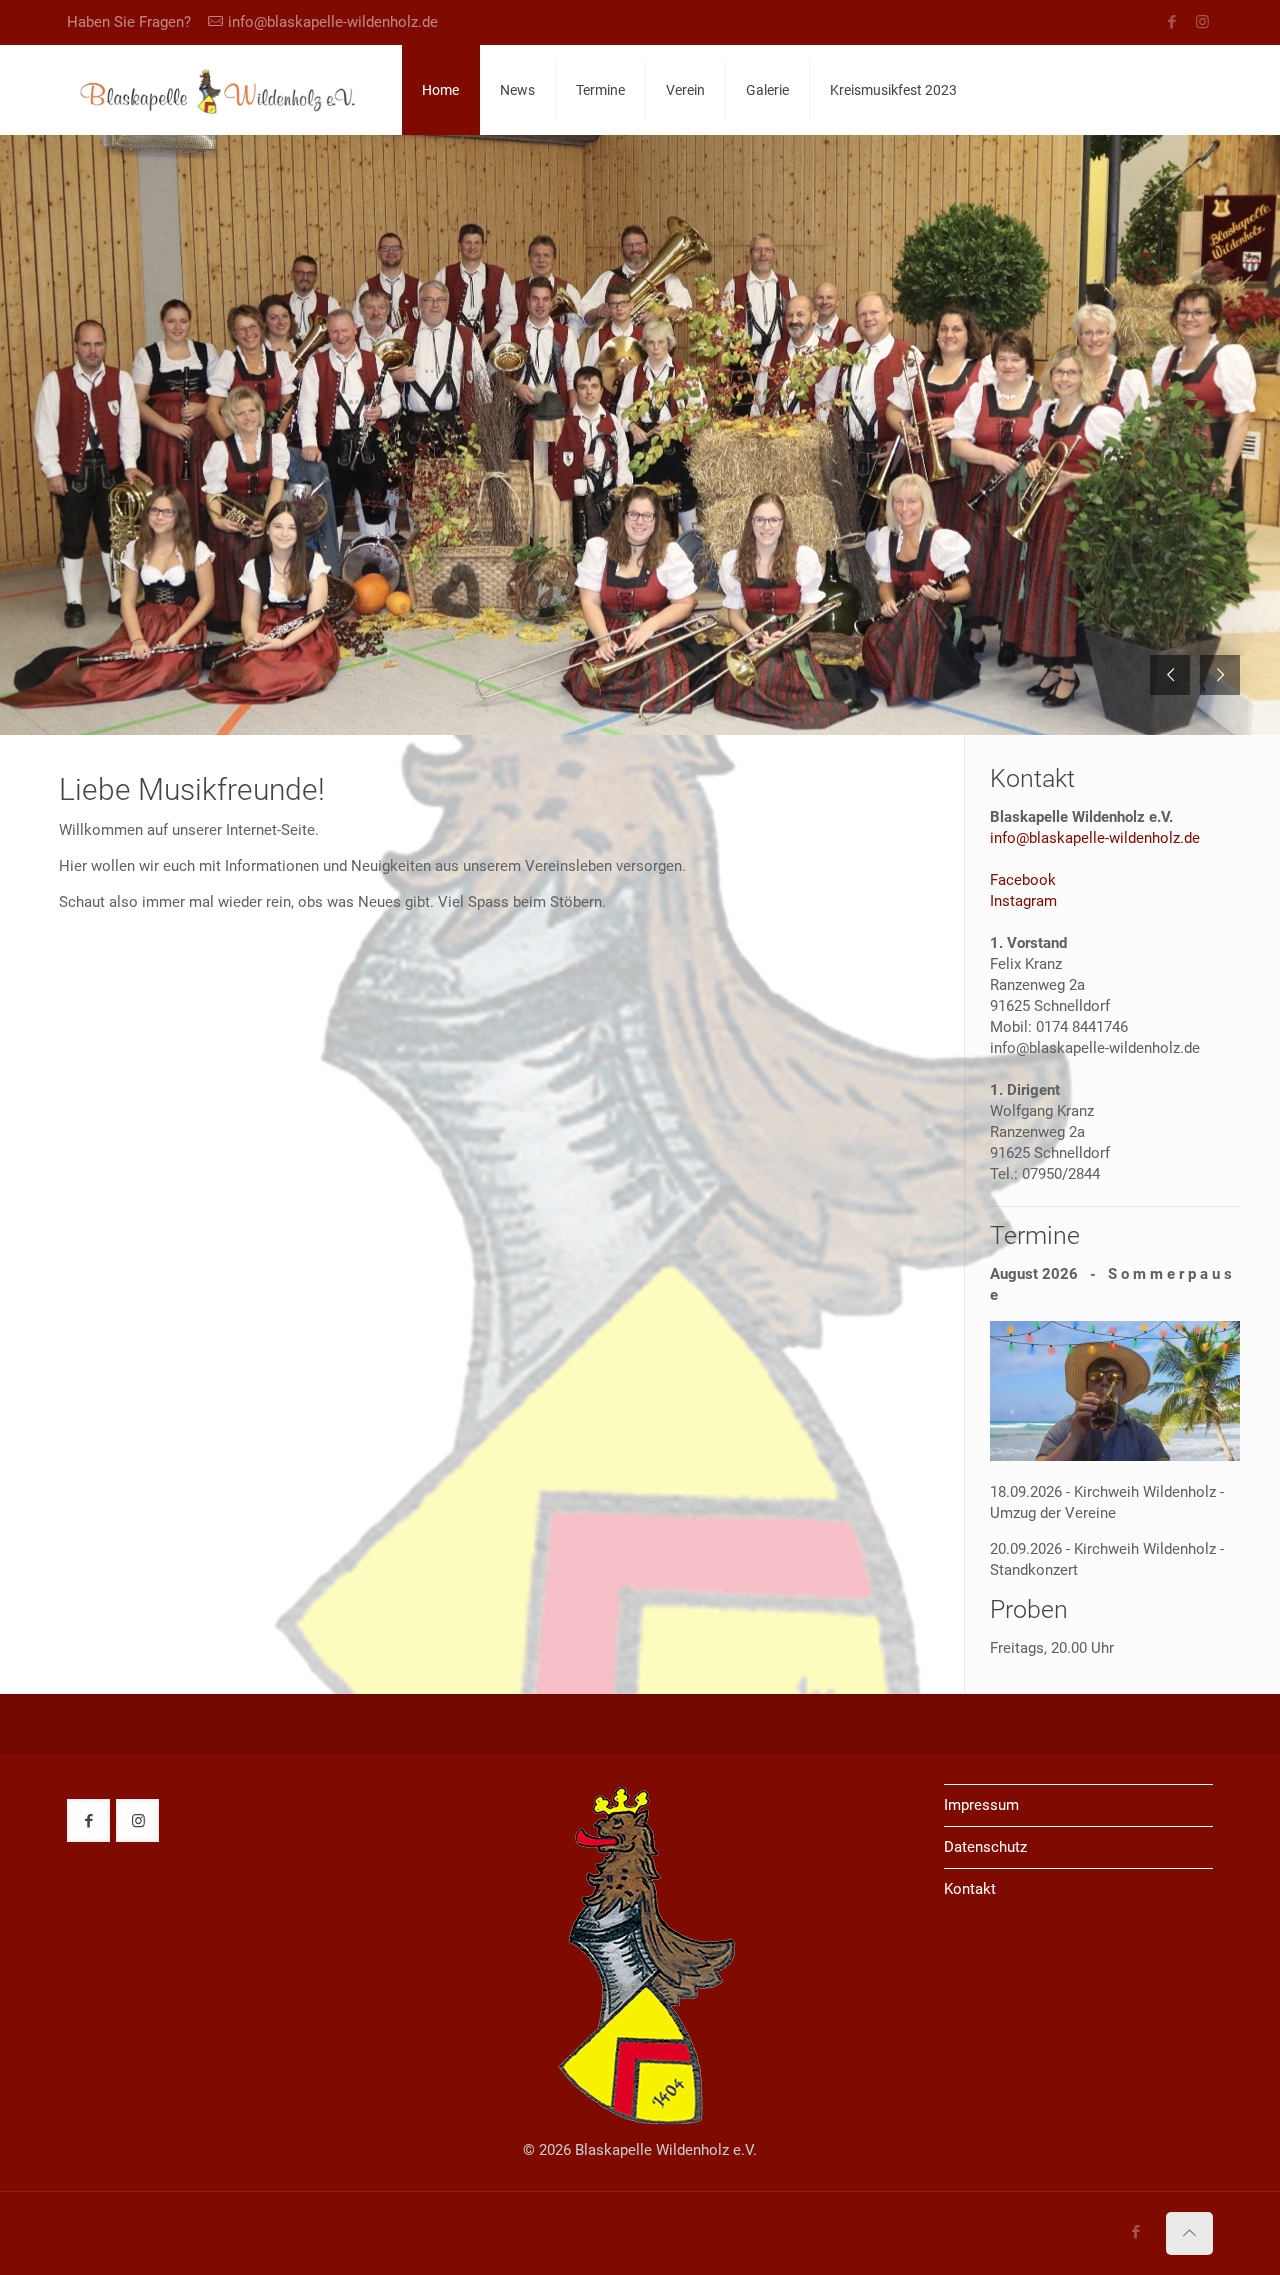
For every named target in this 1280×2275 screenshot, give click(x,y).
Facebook (1023, 880)
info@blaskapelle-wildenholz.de (333, 22)
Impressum (981, 1805)
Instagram (1023, 901)
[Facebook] (1171, 22)
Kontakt (970, 1889)
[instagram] (1202, 22)
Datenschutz (985, 1847)
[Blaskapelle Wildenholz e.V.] (219, 90)
